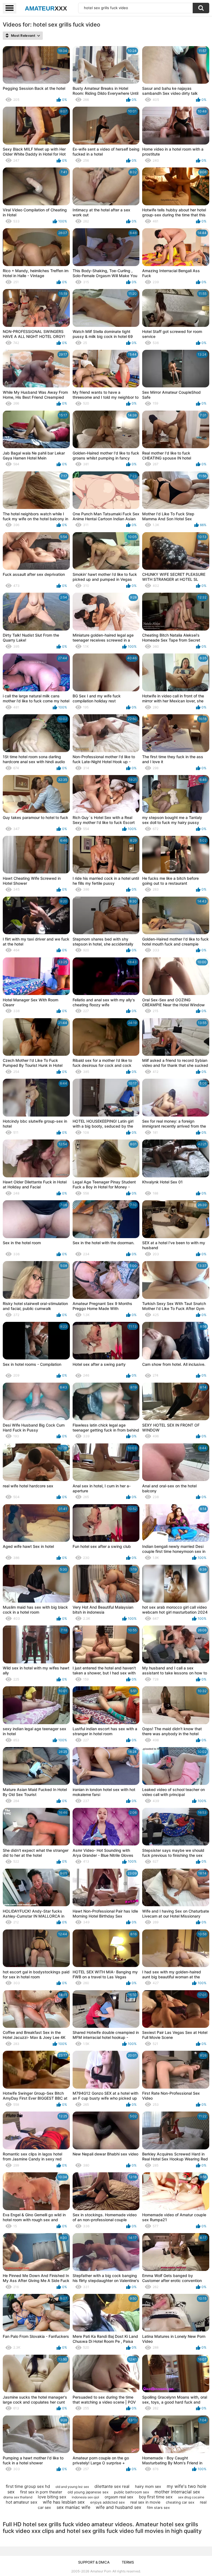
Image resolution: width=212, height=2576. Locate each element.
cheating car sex (180, 2502)
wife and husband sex (119, 2507)
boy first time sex (156, 2497)
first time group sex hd (28, 2486)
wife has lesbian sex (64, 2502)
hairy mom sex (148, 2486)
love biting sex (52, 2497)
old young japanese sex (88, 2492)
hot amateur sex (22, 2502)
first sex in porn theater (41, 2492)
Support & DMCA (94, 2562)
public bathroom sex (132, 2492)
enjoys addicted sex (108, 2502)
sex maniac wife (73, 2507)
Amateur (46, 8)
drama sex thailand (18, 2497)
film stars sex (158, 2507)
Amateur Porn (101, 2571)
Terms (128, 2562)
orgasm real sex (119, 2497)
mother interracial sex (177, 2492)
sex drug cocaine (191, 2497)
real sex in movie (145, 2502)
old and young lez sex (72, 2487)
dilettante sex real (112, 2486)
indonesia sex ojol (85, 2497)
